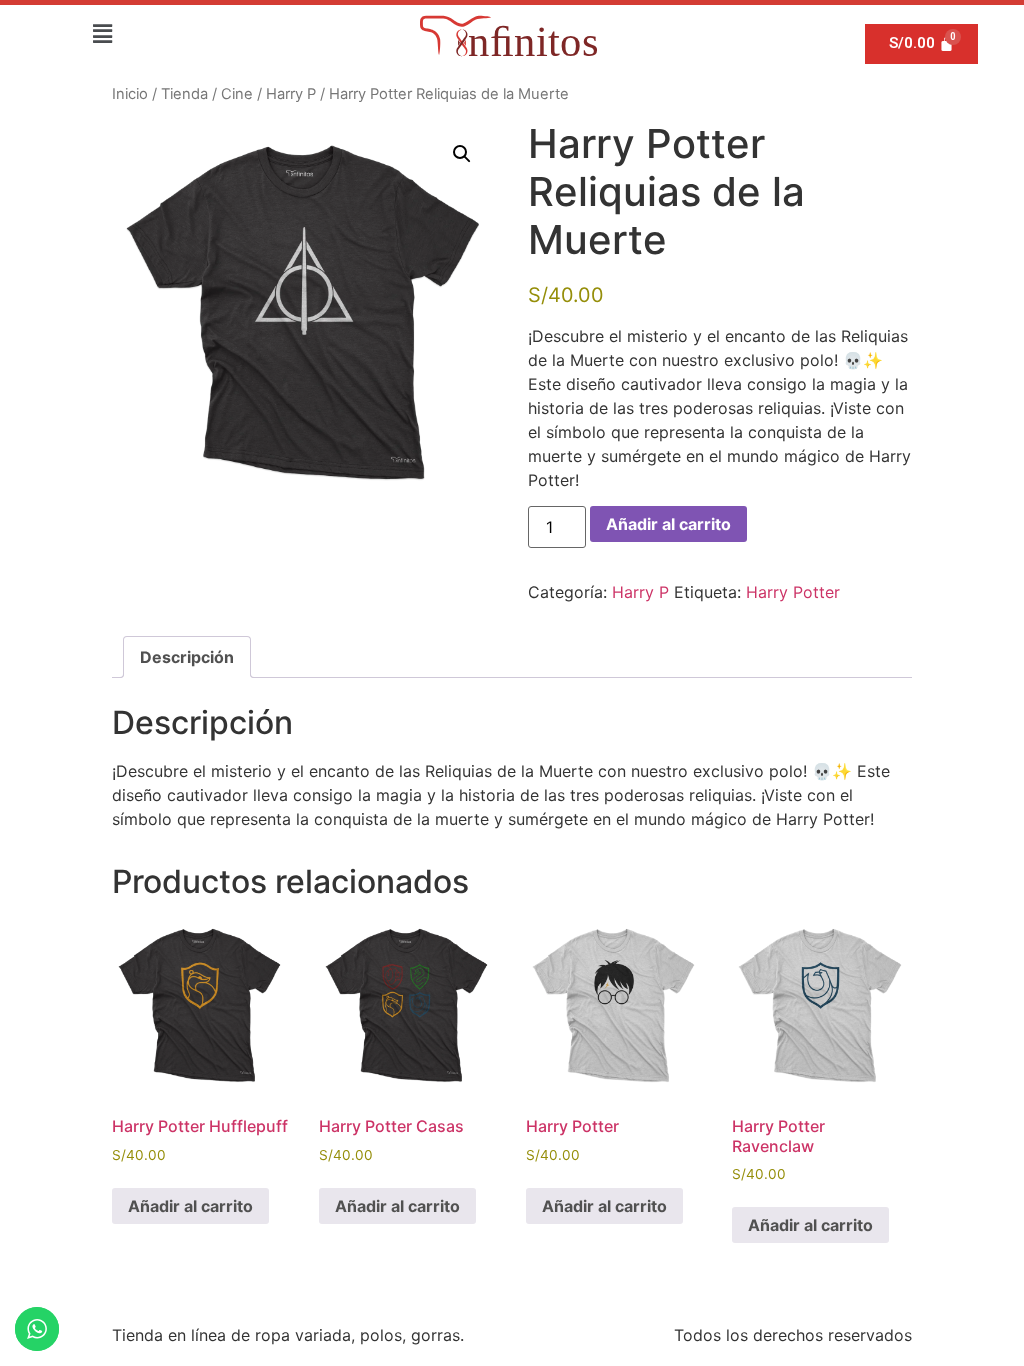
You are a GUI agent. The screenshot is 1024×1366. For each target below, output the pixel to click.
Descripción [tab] (187, 657)
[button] (102, 33)
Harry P (291, 94)
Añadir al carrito (668, 524)
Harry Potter (793, 592)
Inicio (130, 94)
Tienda (184, 94)
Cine (237, 94)
